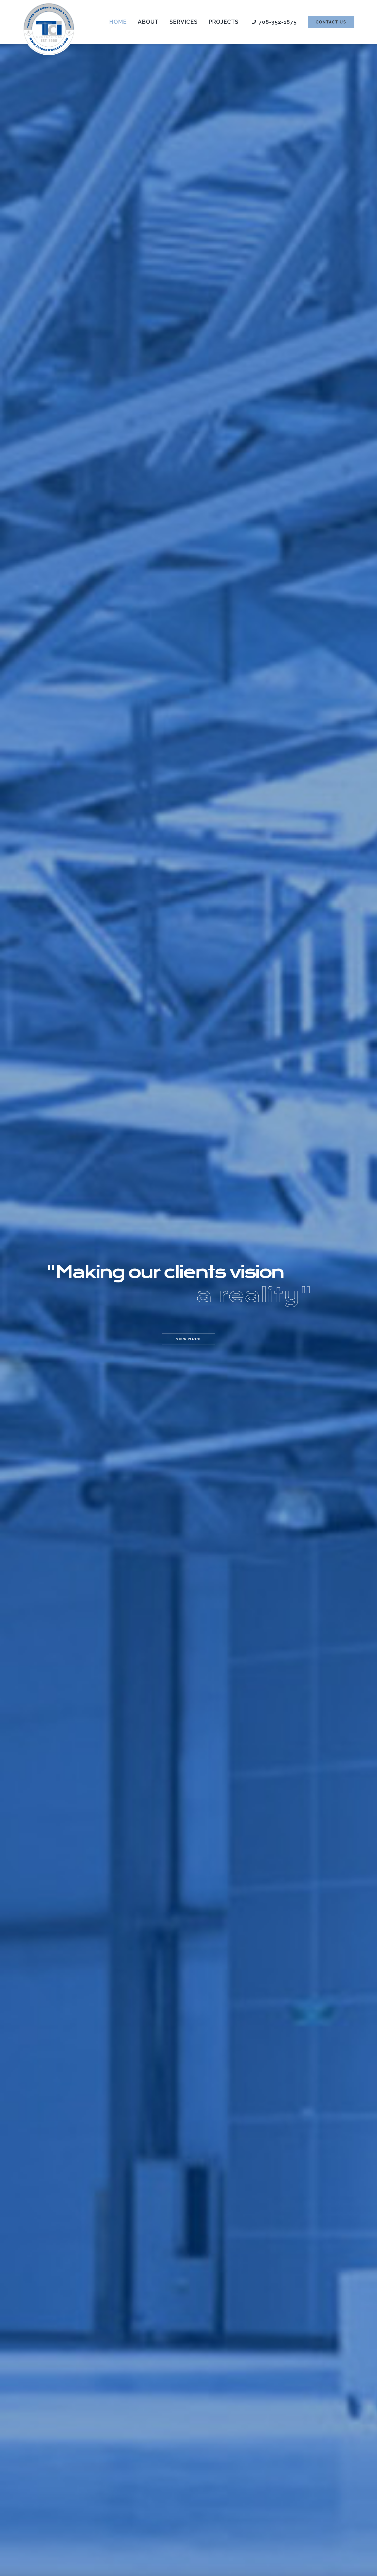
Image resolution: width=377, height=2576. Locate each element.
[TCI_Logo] (49, 5)
